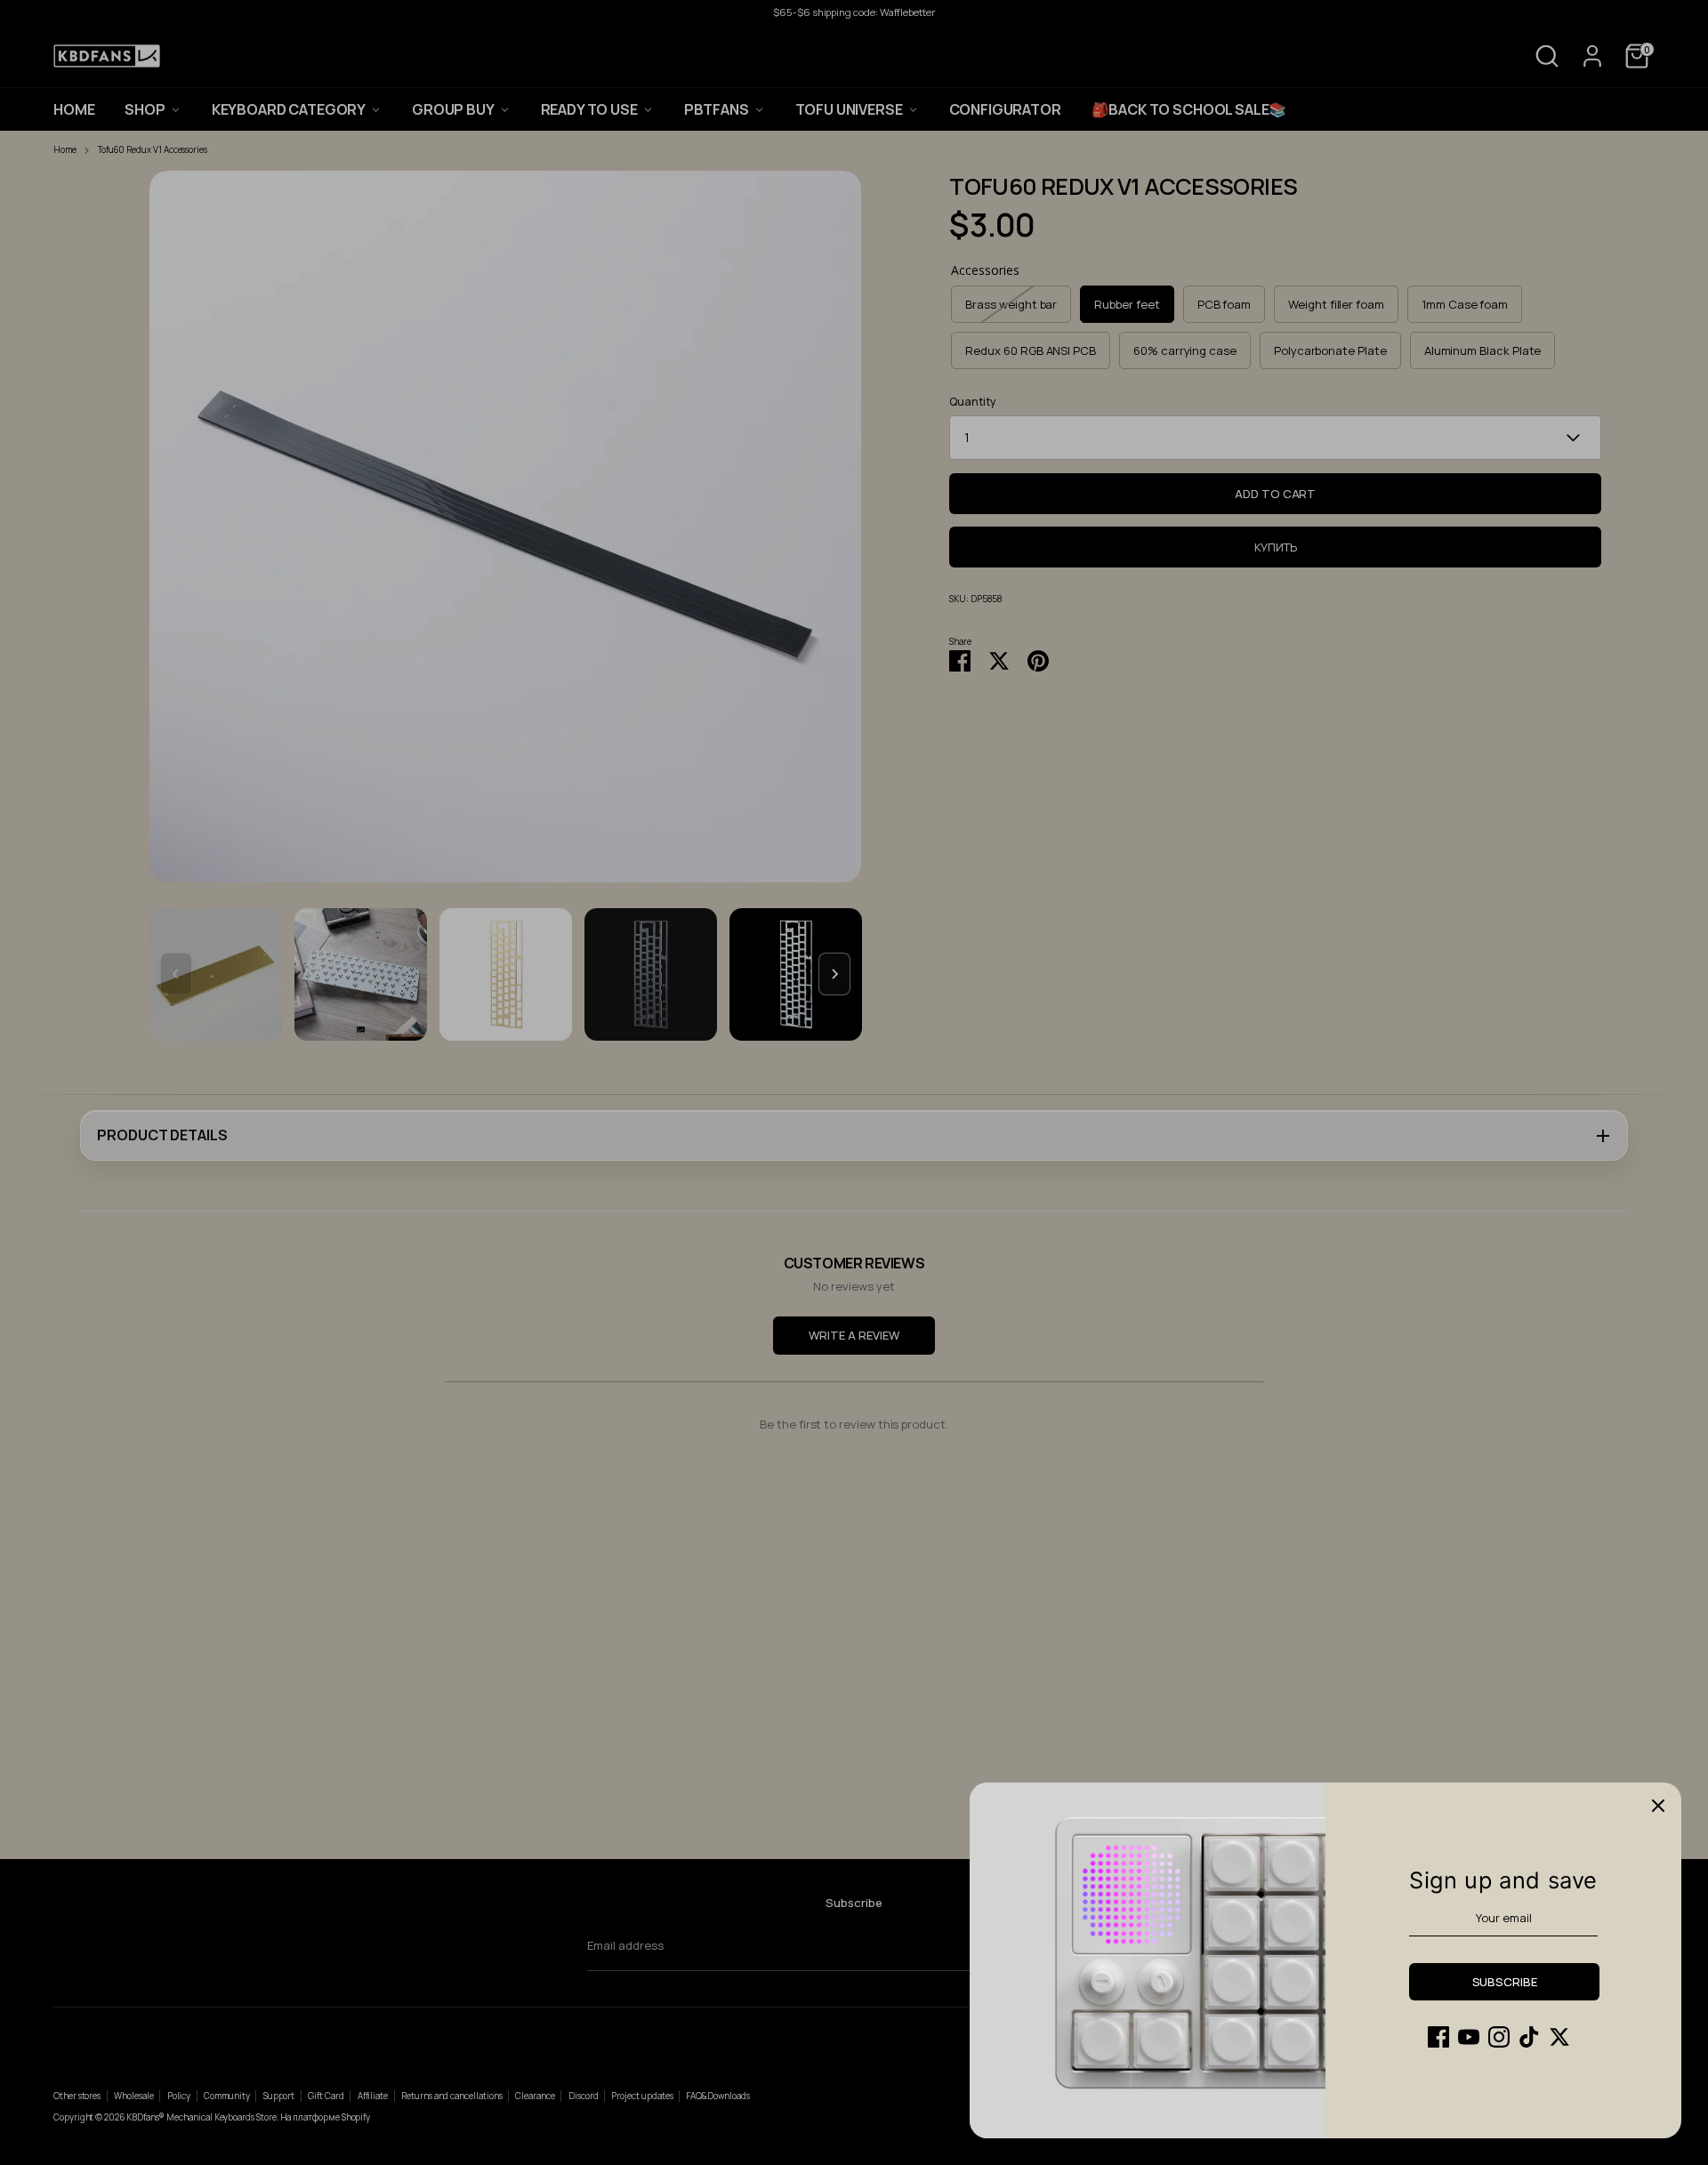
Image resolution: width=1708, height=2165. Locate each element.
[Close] (1658, 1806)
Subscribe (1505, 1982)
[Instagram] (1499, 2037)
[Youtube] (1469, 2037)
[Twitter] (1559, 2037)
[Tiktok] (1529, 2037)
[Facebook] (1438, 2037)
